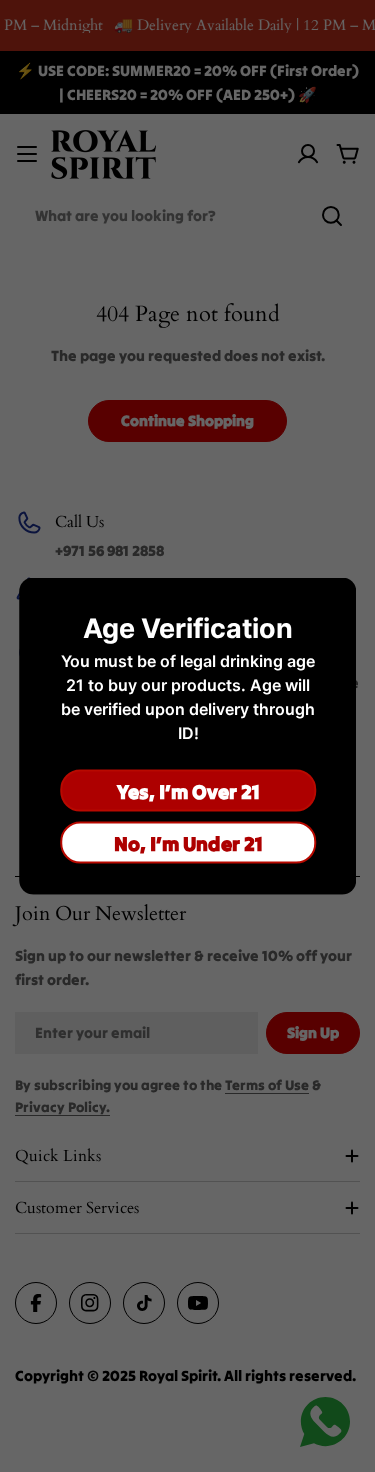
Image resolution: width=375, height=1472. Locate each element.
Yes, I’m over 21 (187, 790)
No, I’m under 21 (187, 842)
